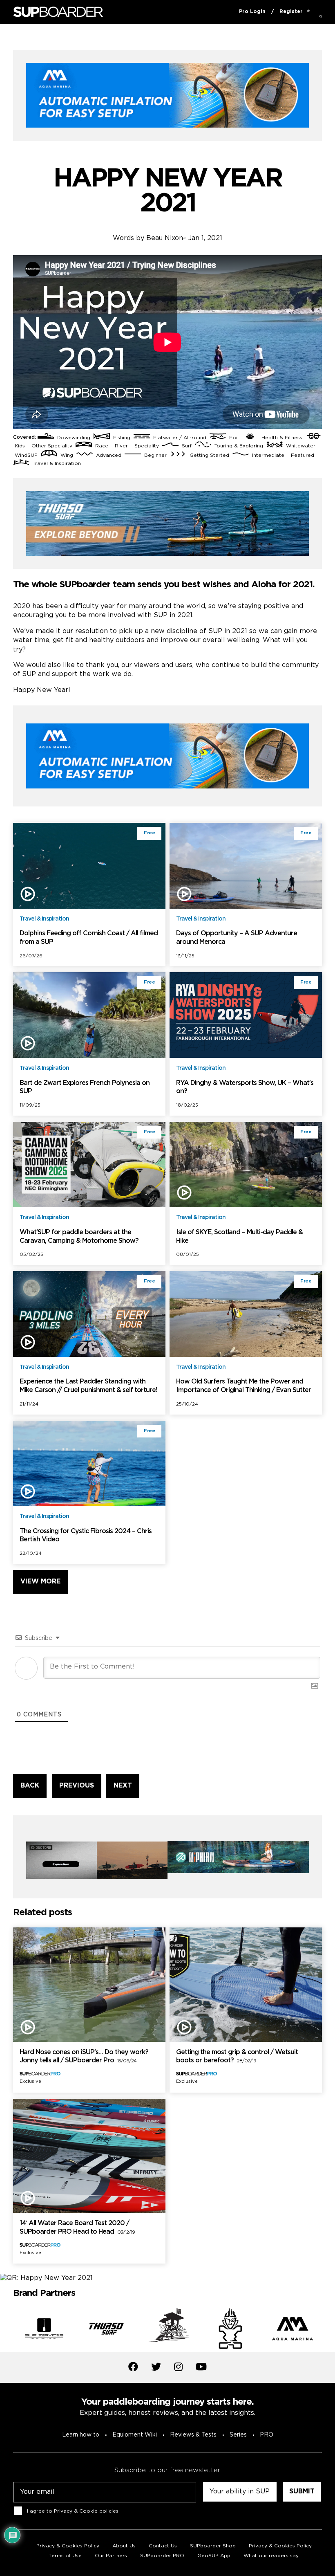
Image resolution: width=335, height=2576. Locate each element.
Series (238, 2435)
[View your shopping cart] (308, 12)
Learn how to (81, 2435)
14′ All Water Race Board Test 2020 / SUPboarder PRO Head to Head (77, 2228)
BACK (30, 1786)
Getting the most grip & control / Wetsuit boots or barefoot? (237, 2057)
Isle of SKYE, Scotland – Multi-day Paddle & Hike (239, 1237)
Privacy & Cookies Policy (280, 2546)
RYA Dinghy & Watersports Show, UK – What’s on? (245, 1087)
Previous (7, 2330)
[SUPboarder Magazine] (58, 12)
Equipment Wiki (135, 2435)
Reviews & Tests (193, 2435)
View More (40, 1582)
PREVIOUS (77, 1786)
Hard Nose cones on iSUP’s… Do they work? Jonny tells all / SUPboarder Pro (84, 2057)
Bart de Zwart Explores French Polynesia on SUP (85, 1087)
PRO (267, 2435)
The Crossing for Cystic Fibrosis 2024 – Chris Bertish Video (86, 1536)
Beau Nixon (165, 238)
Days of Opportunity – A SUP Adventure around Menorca (237, 938)
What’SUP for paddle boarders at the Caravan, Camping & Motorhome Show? (79, 1237)
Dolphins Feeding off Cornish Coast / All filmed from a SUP (89, 938)
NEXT (123, 1786)
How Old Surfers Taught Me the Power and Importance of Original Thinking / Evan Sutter (243, 1386)
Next (328, 2330)
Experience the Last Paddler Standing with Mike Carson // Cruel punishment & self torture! (88, 1386)
